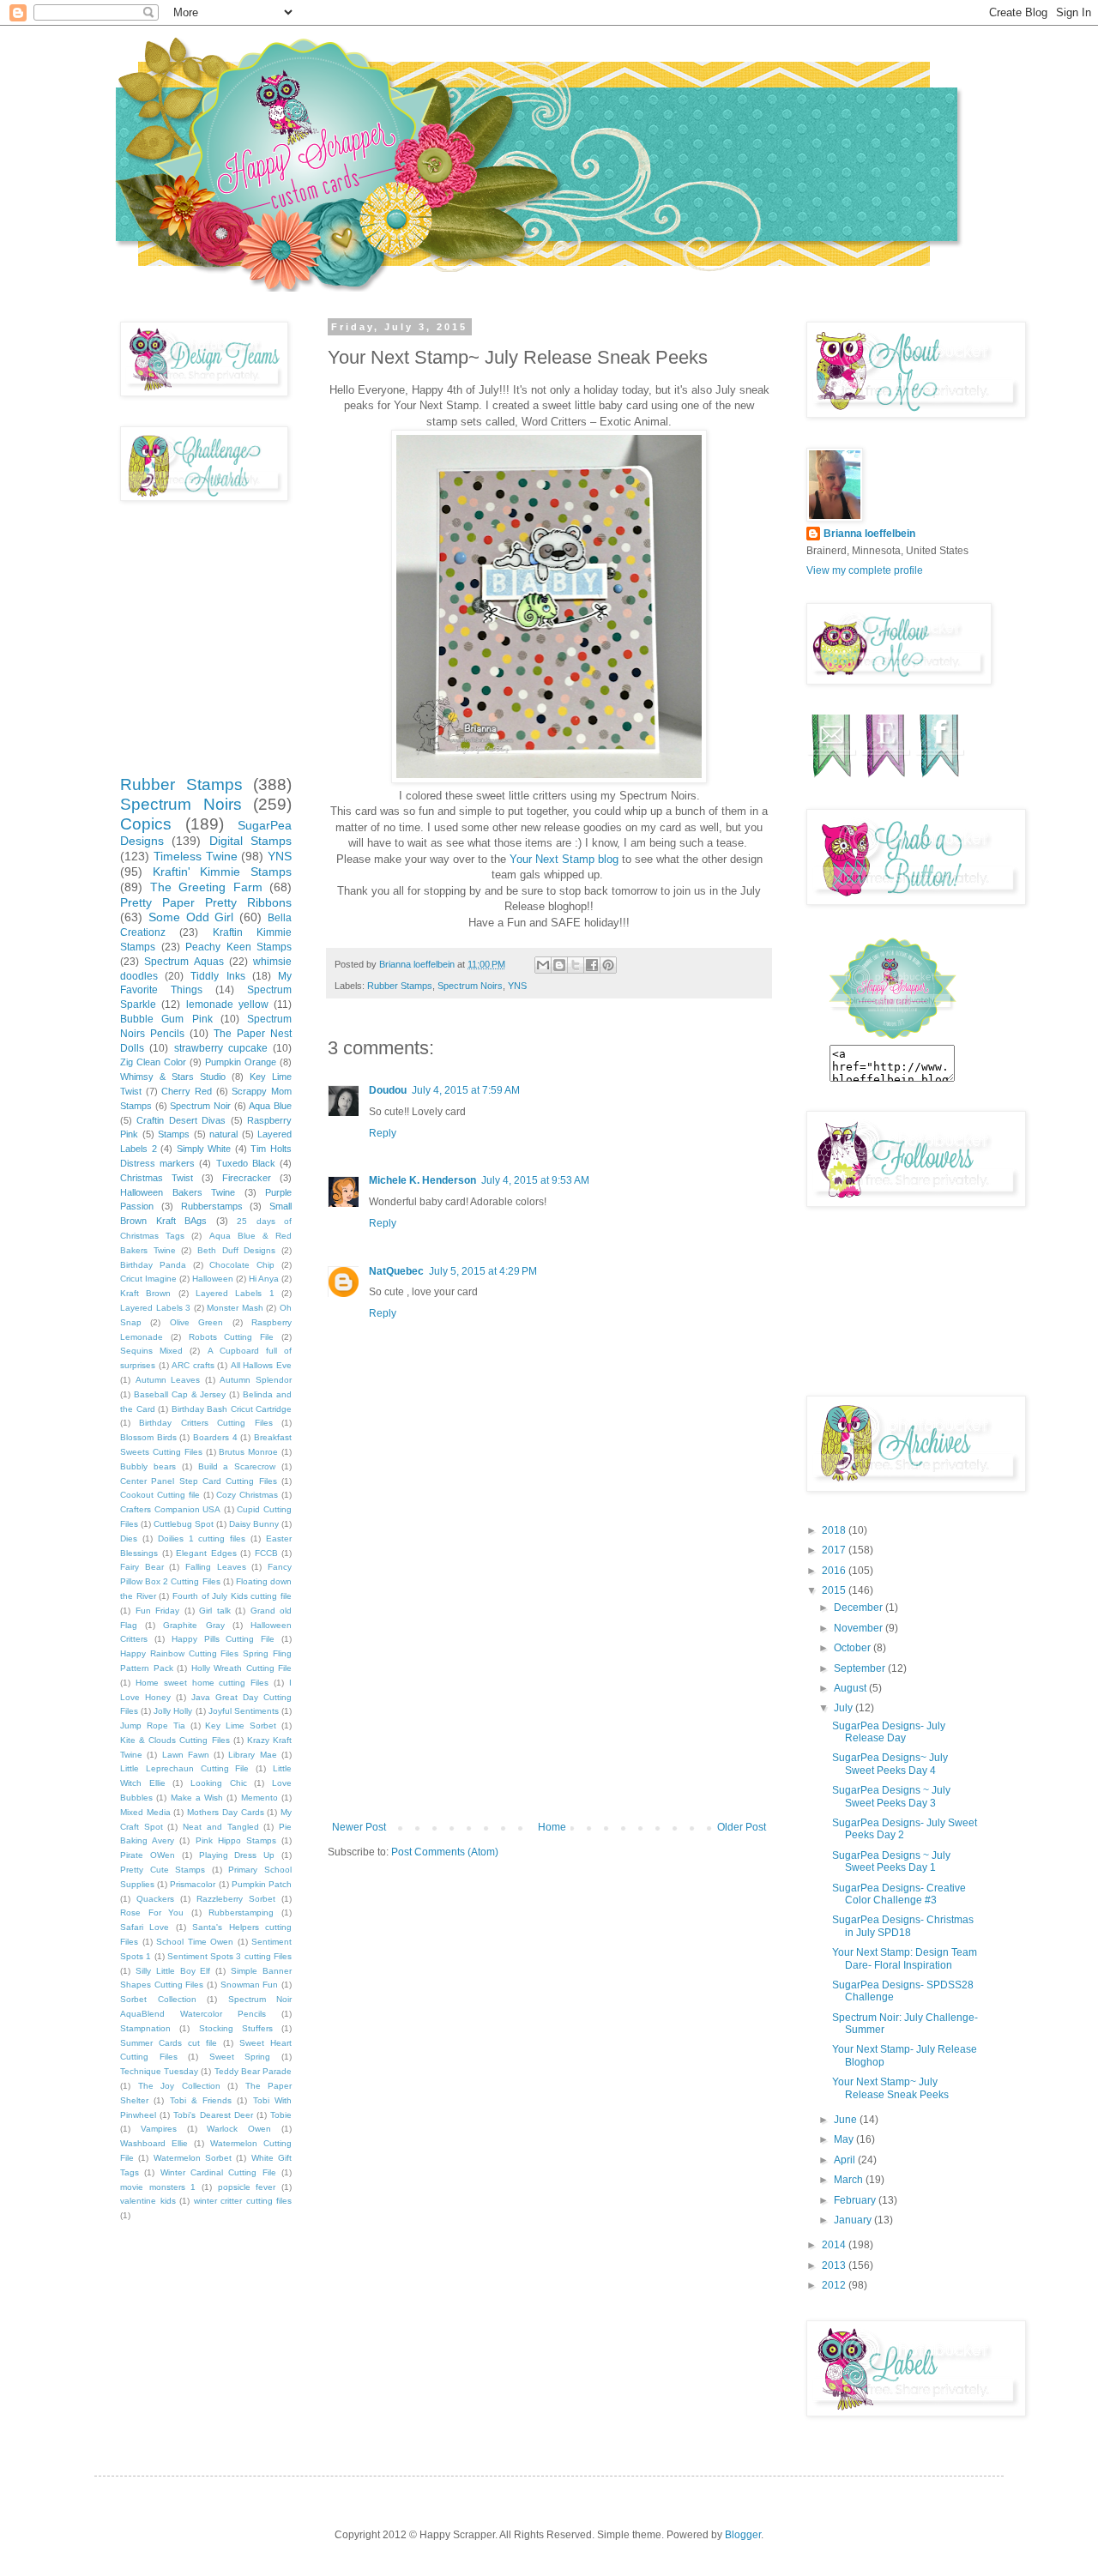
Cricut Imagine (148, 1279)
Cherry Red (187, 1091)
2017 (835, 1550)
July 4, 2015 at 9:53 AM (535, 1180)
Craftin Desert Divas (181, 1120)
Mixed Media (145, 1812)
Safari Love (145, 1927)
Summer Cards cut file (169, 2043)
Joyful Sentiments (244, 1711)
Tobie (281, 2115)
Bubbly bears (148, 1466)
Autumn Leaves (168, 1380)
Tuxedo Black (246, 1163)
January (854, 2220)
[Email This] (543, 965)
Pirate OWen (148, 1855)
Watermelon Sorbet (193, 2158)
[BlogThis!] (559, 965)
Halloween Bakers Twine (178, 1192)
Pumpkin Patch (262, 1884)
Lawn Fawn (186, 1755)
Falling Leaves (216, 1567)
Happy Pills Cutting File (223, 1639)
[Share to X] (576, 965)
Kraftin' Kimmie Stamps (222, 872)
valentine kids (148, 2201)
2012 (835, 2285)
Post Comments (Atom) (445, 1852)
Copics (146, 824)
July (845, 1708)
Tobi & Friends (201, 2100)
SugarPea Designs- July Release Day (889, 1732)
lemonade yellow (227, 1004)
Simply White (204, 1149)
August (851, 1688)
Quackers (155, 1899)
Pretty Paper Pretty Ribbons (206, 902)
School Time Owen (195, 1942)
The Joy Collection (179, 2086)
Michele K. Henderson (422, 1180)
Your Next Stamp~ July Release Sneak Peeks (890, 2088)
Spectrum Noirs (470, 986)
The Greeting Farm (206, 887)
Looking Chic (219, 1783)
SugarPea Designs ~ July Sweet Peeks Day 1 (891, 1861)
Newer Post (359, 1827)
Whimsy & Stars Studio (173, 1077)
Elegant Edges (206, 1553)
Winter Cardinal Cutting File (218, 2172)
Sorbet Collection (158, 1999)
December (860, 1608)
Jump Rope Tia (153, 1725)
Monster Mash (235, 1308)
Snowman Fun (250, 1985)
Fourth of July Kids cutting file (232, 1596)
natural (223, 1134)
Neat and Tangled (220, 1827)
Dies (129, 1538)
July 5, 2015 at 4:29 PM (483, 1271)
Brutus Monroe (248, 1452)
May (845, 2139)
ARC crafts (193, 1365)
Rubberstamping (241, 1912)
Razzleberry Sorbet (236, 1899)
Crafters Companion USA (170, 1509)
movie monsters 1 (158, 2187)
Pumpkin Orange (241, 1062)
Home (552, 1827)
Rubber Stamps (400, 986)
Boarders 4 (215, 1437)
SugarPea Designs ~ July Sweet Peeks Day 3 (891, 1796)
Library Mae (252, 1755)
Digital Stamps (250, 841)
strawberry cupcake (221, 1048)
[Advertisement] (549, 1692)
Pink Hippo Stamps (236, 1840)
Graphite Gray (193, 1625)
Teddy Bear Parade (253, 2071)
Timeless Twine (196, 856)
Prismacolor (193, 1884)
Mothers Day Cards (225, 1812)
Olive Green (196, 1322)
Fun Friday (158, 1611)
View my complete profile (865, 570)
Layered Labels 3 (155, 1308)
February (856, 2200)
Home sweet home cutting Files (202, 1683)
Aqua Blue (270, 1106)
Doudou (388, 1090)
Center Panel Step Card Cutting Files (199, 1481)
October (854, 1648)
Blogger (743, 2535)
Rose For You (152, 1912)
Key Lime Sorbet (241, 1725)
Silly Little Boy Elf (173, 1971)
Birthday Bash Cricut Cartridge (232, 1409)
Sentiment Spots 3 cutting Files (229, 1956)
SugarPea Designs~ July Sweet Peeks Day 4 (890, 1764)
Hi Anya (264, 1279)
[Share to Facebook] (592, 965)
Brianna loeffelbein (869, 534)
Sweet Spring (240, 2057)
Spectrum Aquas (184, 962)
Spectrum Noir (200, 1106)
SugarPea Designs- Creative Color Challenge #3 (899, 1894)
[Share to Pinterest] (608, 965)
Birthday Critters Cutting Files (205, 1423)
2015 (835, 1590)
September (861, 1668)
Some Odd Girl (191, 917)
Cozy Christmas (247, 1495)
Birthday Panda (153, 1265)
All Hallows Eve (261, 1365)
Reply (383, 1133)
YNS (517, 986)
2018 (835, 1530)
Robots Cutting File (232, 1337)
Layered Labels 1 (235, 1293)
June (847, 2120)
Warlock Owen (239, 2129)
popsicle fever (247, 2187)
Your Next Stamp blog (564, 859)
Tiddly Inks (217, 976)
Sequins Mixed (151, 1351)
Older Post (742, 1827)
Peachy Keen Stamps (238, 947)
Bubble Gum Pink (166, 1019)
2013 (835, 2265)
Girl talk (215, 1611)
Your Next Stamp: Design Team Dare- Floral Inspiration (905, 1958)
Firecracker (247, 1178)
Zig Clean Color (153, 1062)
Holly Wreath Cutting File (242, 1668)
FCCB (266, 1553)
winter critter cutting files (243, 2201)
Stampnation (145, 2028)
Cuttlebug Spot (184, 1524)
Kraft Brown (145, 1293)
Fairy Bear (142, 1567)
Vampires (159, 2129)
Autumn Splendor (256, 1380)
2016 (835, 1571)
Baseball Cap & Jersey (180, 1394)
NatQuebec (396, 1271)
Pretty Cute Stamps (163, 1870)
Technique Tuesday (159, 2071)
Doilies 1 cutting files (202, 1538)
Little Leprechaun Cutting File (184, 1768)
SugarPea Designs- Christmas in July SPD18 (903, 1926)
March (850, 2180)
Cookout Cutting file (160, 1495)
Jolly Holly (173, 1711)
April (846, 2160)
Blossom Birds (148, 1437)
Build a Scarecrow (237, 1466)
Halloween (213, 1279)
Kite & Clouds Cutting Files (175, 1740)
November (860, 1628)
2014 (835, 2245)
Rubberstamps (212, 1206)
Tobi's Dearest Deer (213, 2115)
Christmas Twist (157, 1178)
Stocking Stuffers (236, 2028)
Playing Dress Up (237, 1855)
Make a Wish (197, 1798)
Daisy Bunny (254, 1524)
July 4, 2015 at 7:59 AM (466, 1090)
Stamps (174, 1134)
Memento (259, 1798)
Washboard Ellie (154, 2143)
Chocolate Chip (242, 1265)
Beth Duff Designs (236, 1250)
